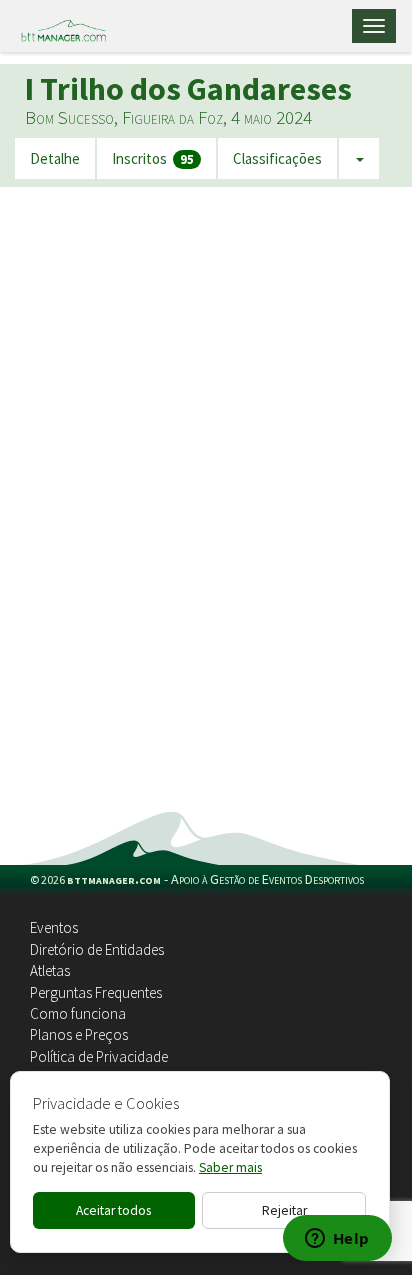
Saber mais (230, 1167)
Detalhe (55, 158)
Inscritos (153, 159)
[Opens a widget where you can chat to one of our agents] (337, 1240)
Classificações (277, 158)
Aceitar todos (113, 1210)
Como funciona (78, 1013)
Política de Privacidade (99, 1056)
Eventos (54, 927)
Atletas (50, 970)
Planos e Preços (79, 1034)
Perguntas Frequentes (96, 992)
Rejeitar (284, 1210)
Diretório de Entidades (97, 949)
